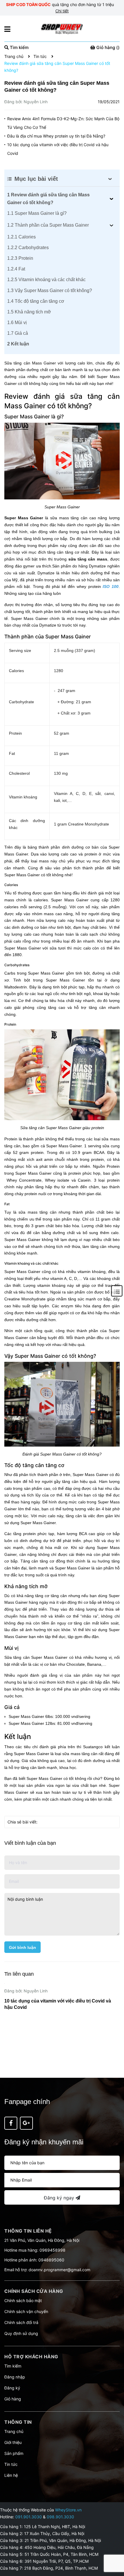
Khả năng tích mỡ (29, 312)
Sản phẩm (14, 2453)
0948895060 (51, 2260)
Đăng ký (12, 2388)
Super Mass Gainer (24, 518)
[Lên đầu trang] (114, 2549)
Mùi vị (17, 323)
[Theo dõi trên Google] (26, 2123)
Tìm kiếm (13, 2366)
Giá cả (18, 333)
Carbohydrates (28, 248)
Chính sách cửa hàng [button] (34, 2291)
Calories (21, 237)
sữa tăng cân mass (88, 559)
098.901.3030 (60, 2517)
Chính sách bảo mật (23, 2300)
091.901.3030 (29, 2517)
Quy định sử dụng (21, 2333)
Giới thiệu (13, 2442)
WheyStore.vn (68, 2510)
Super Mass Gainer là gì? (37, 213)
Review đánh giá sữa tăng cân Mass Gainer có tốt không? (48, 199)
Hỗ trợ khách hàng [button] (31, 2357)
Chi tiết (62, 11)
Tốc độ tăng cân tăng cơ (36, 301)
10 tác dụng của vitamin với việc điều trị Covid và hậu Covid (58, 149)
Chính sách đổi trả (21, 2322)
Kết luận (18, 344)
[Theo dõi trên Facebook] (11, 2123)
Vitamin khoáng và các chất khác (46, 280)
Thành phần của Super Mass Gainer (48, 225)
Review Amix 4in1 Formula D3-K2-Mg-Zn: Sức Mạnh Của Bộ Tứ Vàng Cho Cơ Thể (63, 123)
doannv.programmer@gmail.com (59, 2270)
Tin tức (11, 2464)
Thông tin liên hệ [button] (28, 2231)
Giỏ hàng (13, 2399)
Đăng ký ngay (60, 2198)
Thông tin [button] (18, 2422)
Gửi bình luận (22, 1947)
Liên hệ (11, 2475)
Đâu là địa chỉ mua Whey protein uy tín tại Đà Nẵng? (56, 136)
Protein (20, 258)
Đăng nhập (15, 2377)
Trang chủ (14, 2431)
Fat (16, 269)
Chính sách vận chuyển (26, 2311)
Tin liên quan (19, 1974)
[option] (62, 1999)
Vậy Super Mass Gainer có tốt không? (50, 290)
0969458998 (52, 2250)
